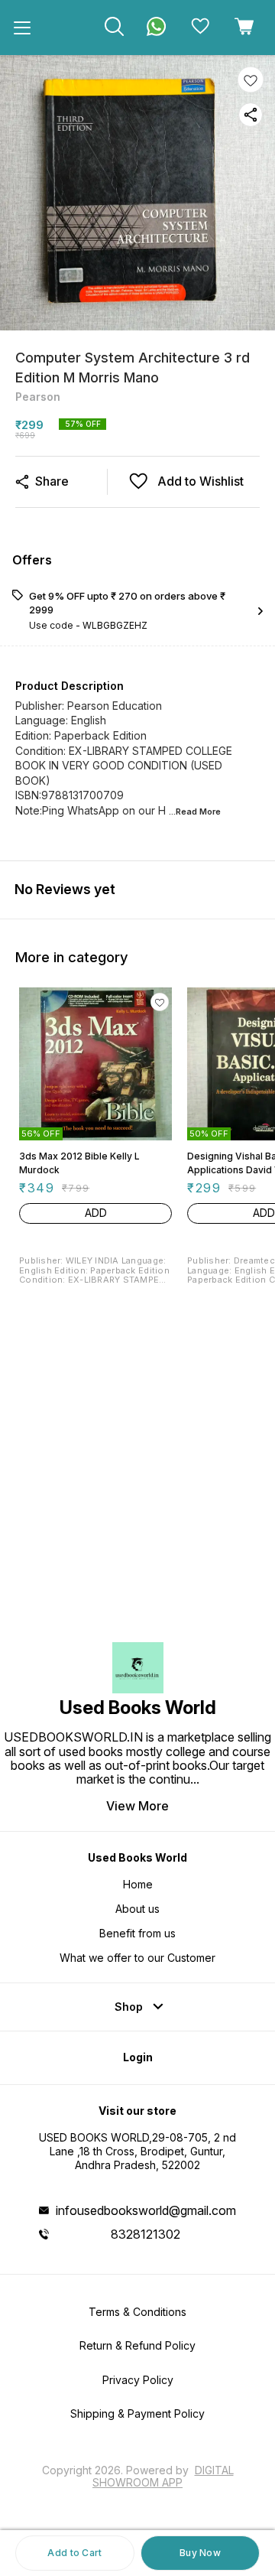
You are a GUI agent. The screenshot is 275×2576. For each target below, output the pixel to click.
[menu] (22, 28)
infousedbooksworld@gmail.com (146, 2210)
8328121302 (146, 2234)
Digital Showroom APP (163, 2476)
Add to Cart (74, 2553)
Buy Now (200, 2553)
